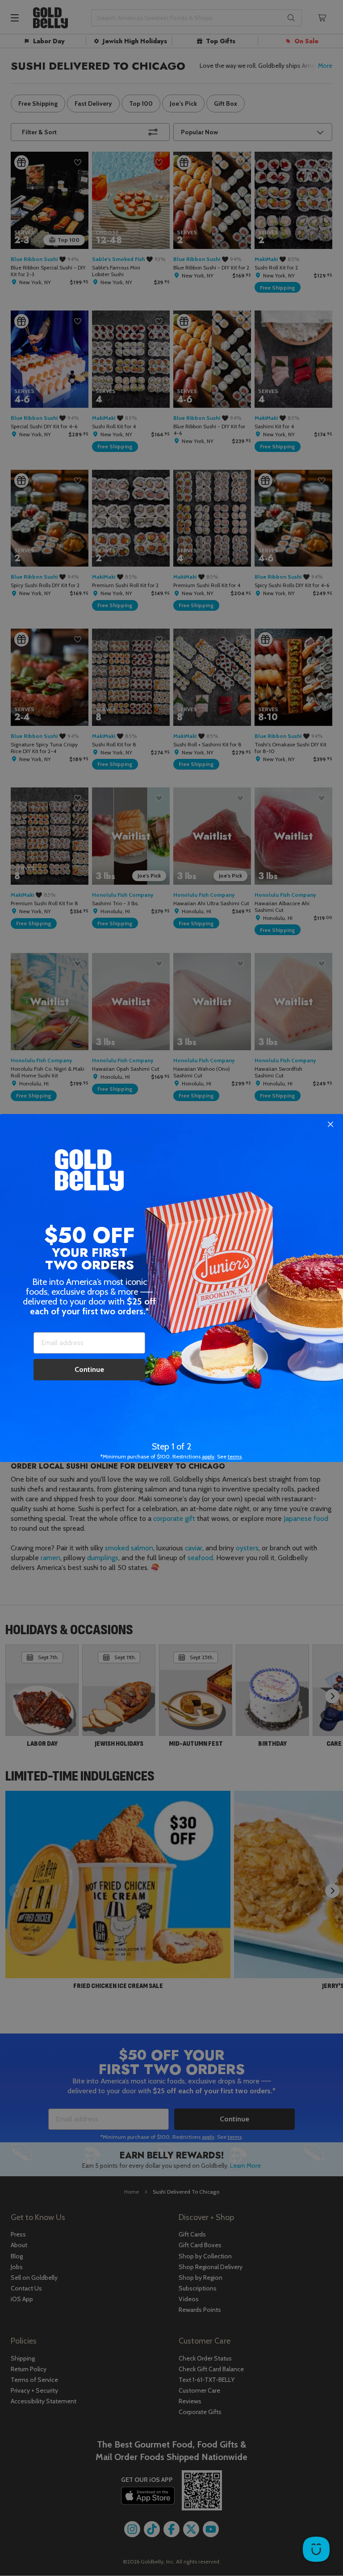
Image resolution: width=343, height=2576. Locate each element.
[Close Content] (330, 1125)
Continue (89, 1369)
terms (235, 1456)
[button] (171, 1288)
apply (208, 1456)
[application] (316, 2549)
